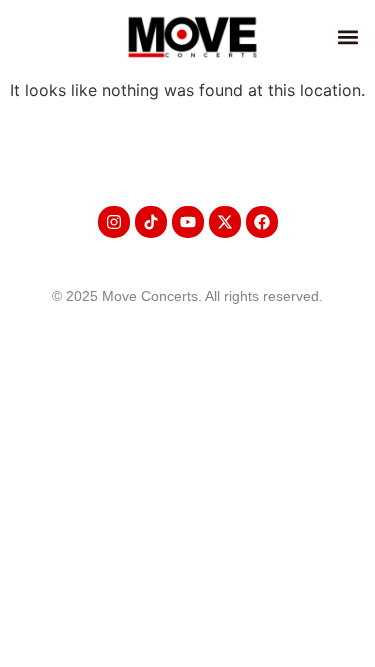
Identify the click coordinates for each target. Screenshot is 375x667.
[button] (348, 36)
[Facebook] (262, 222)
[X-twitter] (225, 222)
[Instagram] (114, 222)
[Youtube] (188, 222)
